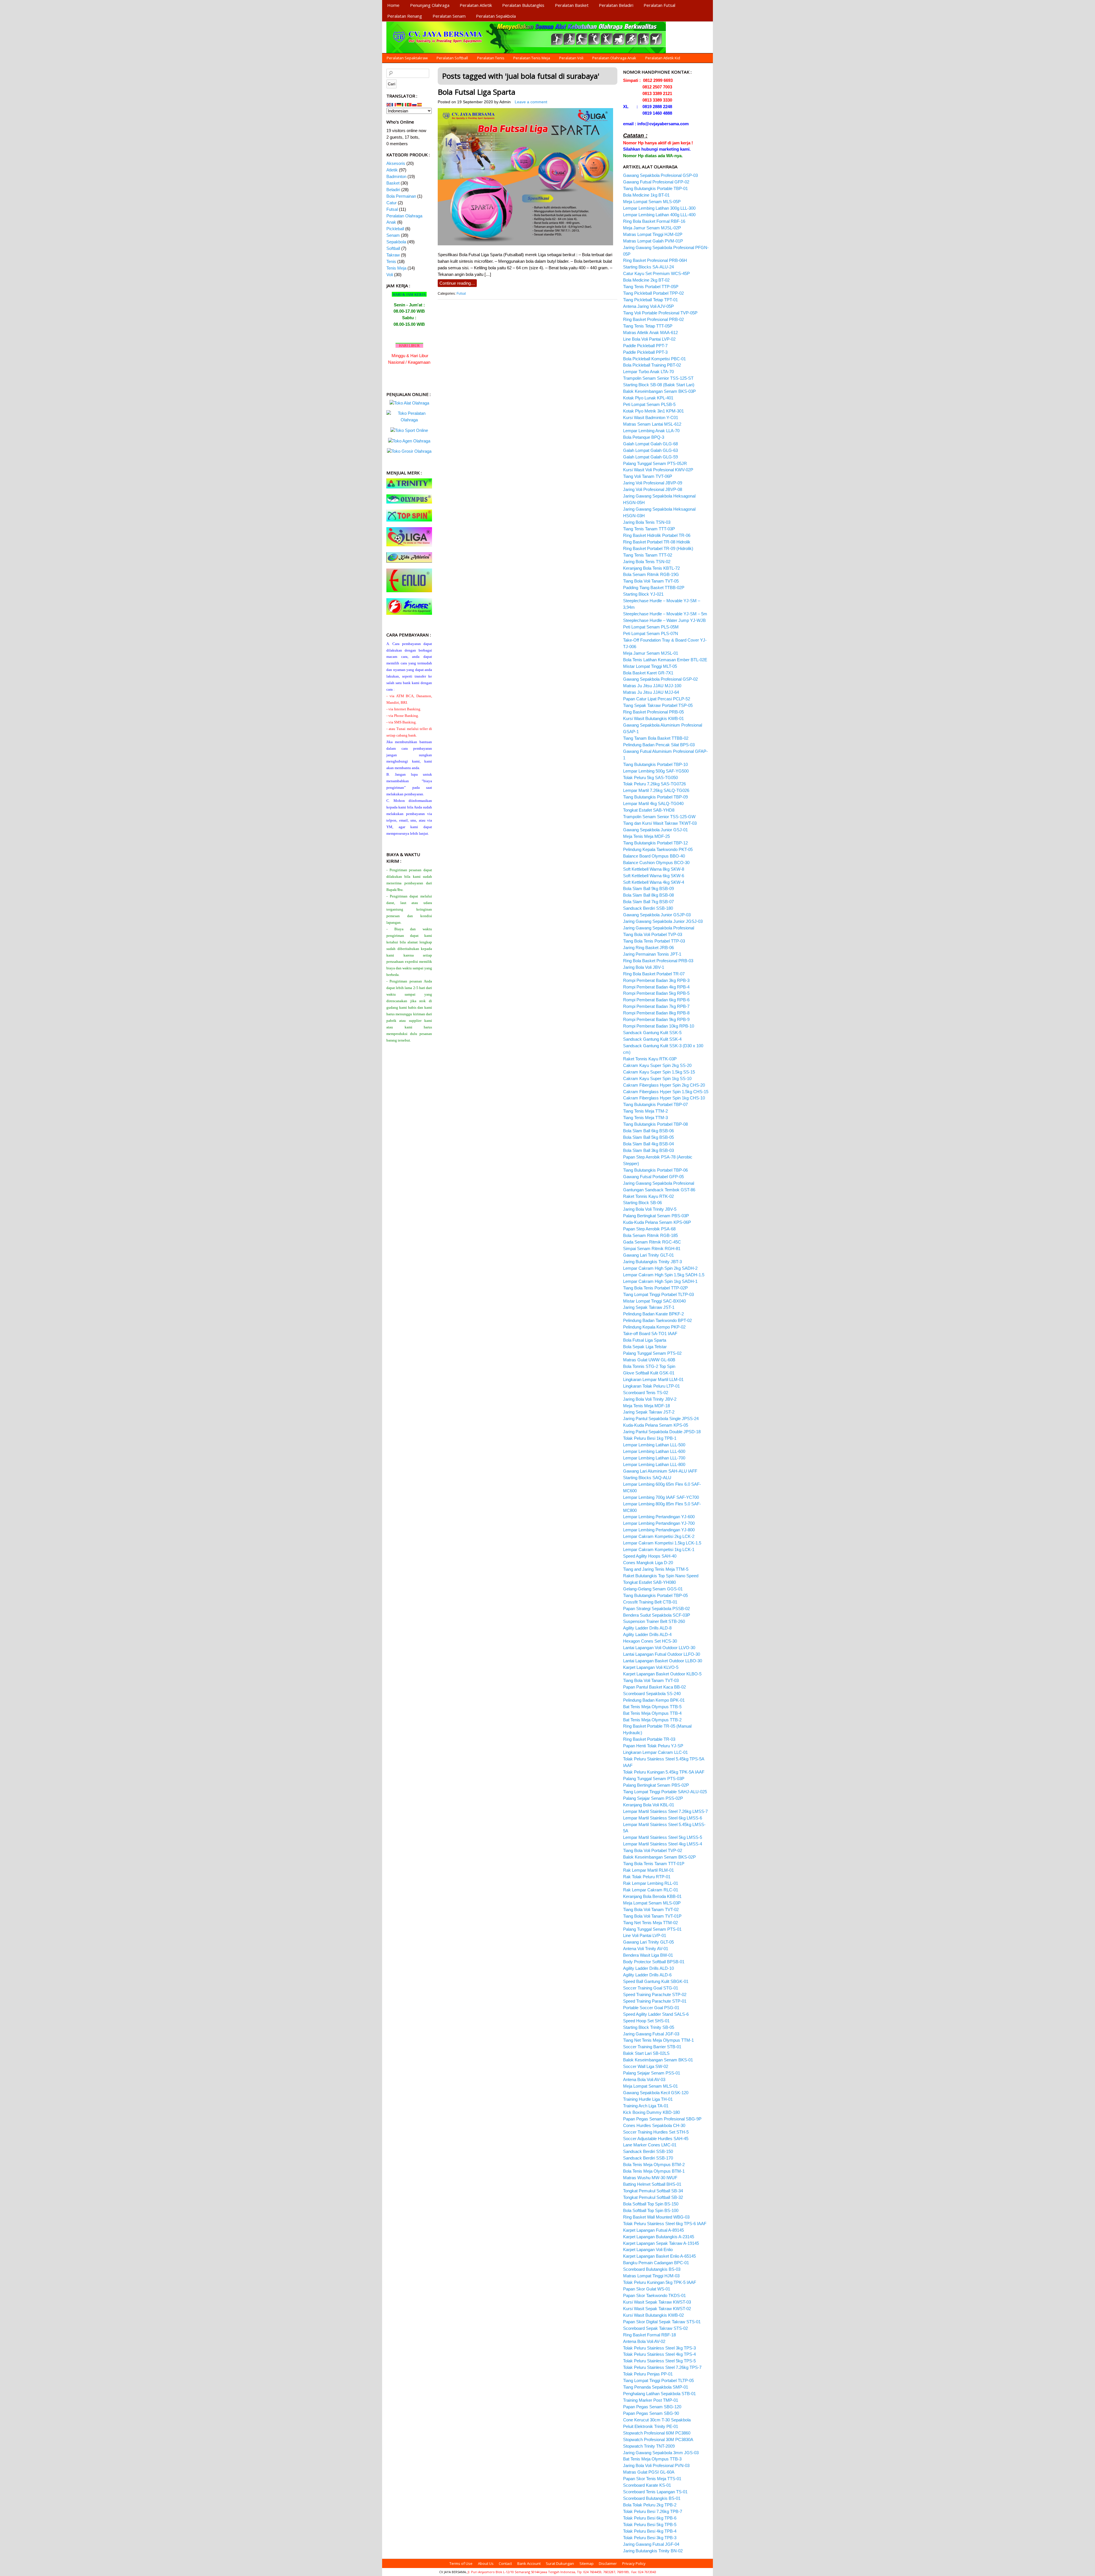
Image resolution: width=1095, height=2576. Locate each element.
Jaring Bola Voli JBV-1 (644, 967)
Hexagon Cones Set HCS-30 (650, 1641)
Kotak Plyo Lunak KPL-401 (648, 398)
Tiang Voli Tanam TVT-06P (648, 476)
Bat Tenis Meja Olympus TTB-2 (652, 1720)
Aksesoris (396, 163)
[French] (394, 104)
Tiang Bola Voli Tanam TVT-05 (651, 581)
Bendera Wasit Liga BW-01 (648, 1955)
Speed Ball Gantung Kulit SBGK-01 (656, 1981)
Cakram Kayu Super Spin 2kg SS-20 (657, 1065)
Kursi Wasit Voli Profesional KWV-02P (658, 470)
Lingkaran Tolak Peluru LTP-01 (651, 1386)
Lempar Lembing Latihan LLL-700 (654, 1458)
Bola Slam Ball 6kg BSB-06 (648, 1131)
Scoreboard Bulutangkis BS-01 (652, 2498)
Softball (393, 248)
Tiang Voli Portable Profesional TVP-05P (660, 313)
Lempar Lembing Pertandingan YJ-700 (659, 1523)
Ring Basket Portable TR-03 (649, 1739)
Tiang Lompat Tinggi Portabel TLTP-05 (658, 2380)
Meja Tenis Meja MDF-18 (646, 1406)
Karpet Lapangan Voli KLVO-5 (651, 1667)
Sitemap (587, 2563)
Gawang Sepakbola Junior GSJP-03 (657, 915)
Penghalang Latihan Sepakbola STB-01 (659, 2394)
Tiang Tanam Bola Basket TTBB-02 (656, 738)
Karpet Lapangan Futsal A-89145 (653, 2230)
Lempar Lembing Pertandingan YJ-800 (659, 1530)
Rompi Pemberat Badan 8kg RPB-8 (656, 1013)
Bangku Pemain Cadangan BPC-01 (656, 2263)
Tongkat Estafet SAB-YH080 (649, 1582)
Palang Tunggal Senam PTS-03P (654, 1779)
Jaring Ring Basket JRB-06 (648, 948)
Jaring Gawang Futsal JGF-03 (651, 2034)
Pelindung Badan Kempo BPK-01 (654, 1700)
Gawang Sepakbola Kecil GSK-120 (656, 2093)
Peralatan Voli (571, 58)
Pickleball (395, 229)
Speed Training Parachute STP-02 (655, 1994)
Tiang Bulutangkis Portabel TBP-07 (655, 1104)
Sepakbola (396, 242)
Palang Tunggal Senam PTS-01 (652, 1929)
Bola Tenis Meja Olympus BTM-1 (654, 2171)
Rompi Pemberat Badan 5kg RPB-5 (656, 993)
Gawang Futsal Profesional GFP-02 (656, 182)
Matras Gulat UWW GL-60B (649, 1360)
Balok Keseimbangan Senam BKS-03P (659, 391)
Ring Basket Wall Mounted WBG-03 (656, 2217)
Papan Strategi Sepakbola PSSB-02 (656, 1609)
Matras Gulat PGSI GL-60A (649, 2472)
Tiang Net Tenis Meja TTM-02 (650, 1923)
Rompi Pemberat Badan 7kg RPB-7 (656, 1006)
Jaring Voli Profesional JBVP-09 (653, 483)
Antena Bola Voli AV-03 (644, 2079)
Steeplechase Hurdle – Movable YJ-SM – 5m (665, 614)
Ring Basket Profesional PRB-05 (653, 712)
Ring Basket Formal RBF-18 (649, 2335)
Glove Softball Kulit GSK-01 (649, 1373)
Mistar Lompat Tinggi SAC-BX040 (654, 1301)
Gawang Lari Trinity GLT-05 (648, 1942)
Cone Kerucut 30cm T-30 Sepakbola (657, 2420)
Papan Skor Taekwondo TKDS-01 (654, 2295)
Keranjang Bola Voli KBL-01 (649, 1805)
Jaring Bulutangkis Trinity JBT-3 (652, 1262)
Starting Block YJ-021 (643, 594)
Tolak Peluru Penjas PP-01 (648, 2374)
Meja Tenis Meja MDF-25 (646, 836)
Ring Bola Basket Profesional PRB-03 (658, 961)
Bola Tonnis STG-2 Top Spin (649, 1366)
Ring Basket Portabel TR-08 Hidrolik (657, 542)
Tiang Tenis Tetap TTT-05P (648, 326)
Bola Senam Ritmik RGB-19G (651, 574)
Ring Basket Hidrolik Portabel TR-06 (657, 535)
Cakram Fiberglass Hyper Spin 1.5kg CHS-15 (666, 1092)
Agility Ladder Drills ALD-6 (647, 1975)
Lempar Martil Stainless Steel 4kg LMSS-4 (663, 1844)
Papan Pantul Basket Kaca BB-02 (654, 1687)
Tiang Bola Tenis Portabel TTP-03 (654, 941)
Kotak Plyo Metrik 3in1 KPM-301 (653, 411)
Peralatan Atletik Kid (663, 58)
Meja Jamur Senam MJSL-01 (651, 653)
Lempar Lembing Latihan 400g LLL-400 (659, 215)
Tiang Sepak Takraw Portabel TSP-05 (658, 705)
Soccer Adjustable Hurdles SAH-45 (656, 2139)
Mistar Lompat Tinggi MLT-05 (650, 666)
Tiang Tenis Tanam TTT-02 (648, 555)
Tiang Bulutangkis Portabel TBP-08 (655, 1124)
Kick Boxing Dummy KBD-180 (651, 2112)
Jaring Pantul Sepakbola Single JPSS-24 (661, 1419)
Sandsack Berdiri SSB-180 (648, 908)
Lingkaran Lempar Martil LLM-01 (653, 1379)
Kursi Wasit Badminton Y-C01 (651, 417)
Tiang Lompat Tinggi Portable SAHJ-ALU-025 (665, 1792)
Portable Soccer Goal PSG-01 (651, 2008)
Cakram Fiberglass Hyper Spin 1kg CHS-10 (664, 1098)
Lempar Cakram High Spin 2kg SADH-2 (660, 1268)
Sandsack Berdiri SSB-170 (648, 2158)
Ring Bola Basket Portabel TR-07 (654, 974)
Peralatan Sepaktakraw (407, 58)
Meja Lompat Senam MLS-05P (652, 202)
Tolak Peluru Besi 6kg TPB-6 (650, 2518)
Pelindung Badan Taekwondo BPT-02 (657, 1320)
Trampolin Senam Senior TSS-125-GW (659, 817)
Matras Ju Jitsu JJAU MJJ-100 (652, 686)
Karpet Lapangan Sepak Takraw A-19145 (661, 2243)
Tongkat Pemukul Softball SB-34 (653, 2191)
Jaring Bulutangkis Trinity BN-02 (653, 2551)
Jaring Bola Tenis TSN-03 (647, 522)
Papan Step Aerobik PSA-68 (649, 1229)
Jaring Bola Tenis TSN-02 (647, 562)
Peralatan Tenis (491, 58)
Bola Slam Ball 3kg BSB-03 (648, 1150)
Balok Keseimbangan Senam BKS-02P (659, 1857)
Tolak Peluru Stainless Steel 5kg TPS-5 (659, 2361)
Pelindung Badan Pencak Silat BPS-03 (659, 745)
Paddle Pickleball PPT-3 (645, 352)
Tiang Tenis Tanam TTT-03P (649, 529)
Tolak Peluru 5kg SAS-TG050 (650, 778)
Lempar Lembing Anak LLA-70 (651, 431)
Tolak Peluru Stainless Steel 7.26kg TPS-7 (662, 2367)
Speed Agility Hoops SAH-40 (650, 1556)
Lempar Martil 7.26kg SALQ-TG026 (656, 790)
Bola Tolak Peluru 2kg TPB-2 (650, 2505)
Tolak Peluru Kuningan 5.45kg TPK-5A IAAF (664, 1772)
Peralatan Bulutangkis (523, 5)
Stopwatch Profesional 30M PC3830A (658, 2439)
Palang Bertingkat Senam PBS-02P (656, 1785)
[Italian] (404, 104)
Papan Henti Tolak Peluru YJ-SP (653, 1746)
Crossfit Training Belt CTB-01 (650, 1602)
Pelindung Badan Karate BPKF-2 (653, 1314)
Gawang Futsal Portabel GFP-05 (653, 1177)
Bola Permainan (401, 196)
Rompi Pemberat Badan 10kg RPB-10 (659, 1026)
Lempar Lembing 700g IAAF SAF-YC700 (661, 1497)
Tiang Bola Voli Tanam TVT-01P (652, 1916)
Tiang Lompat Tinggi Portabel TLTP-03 (658, 1294)
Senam (393, 235)
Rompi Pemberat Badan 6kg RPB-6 (656, 1000)
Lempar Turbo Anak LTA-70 (648, 372)
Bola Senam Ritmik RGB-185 (650, 1235)
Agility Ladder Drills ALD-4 (647, 1634)
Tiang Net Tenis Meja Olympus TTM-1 (658, 2040)
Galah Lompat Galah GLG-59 (650, 457)
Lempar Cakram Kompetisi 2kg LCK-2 (659, 1536)
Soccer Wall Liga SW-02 (646, 2066)
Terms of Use (461, 2563)
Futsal (461, 294)
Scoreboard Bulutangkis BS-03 (652, 2269)
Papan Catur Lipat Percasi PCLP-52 (657, 699)
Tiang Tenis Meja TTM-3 (645, 1118)
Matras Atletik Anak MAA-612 (650, 332)
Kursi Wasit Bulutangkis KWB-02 (653, 2315)
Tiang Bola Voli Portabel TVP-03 (653, 934)
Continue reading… (457, 283)
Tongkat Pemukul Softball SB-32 (653, 2197)
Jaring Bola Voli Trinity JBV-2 (650, 1399)
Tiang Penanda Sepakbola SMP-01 (656, 2387)
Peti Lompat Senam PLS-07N (651, 633)
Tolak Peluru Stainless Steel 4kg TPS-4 (659, 2354)
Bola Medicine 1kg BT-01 (646, 195)
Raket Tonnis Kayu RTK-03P (650, 1059)
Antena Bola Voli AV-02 (644, 2341)
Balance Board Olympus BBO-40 (654, 856)
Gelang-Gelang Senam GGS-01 (653, 1589)
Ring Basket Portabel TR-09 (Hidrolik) (658, 548)
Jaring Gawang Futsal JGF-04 (651, 2544)
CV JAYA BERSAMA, (453, 2572)
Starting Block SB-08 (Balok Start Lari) (659, 385)
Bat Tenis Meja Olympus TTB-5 (652, 1707)
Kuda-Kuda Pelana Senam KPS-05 (656, 1425)
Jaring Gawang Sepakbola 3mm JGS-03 (661, 2453)
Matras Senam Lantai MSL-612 (652, 424)
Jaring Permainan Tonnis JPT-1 (652, 954)
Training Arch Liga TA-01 (646, 2106)
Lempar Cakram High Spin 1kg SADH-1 (660, 1281)
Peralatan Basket (572, 5)
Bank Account (529, 2563)
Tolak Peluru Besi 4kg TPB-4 (650, 2531)
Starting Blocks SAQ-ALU (647, 1478)
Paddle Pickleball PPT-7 (645, 346)
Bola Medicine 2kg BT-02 (646, 280)
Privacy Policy (634, 2563)
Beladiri (393, 190)
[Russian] (415, 104)
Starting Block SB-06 (642, 1203)
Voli (390, 275)
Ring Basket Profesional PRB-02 (653, 319)
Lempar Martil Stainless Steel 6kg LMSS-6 (663, 1818)
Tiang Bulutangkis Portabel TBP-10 (655, 764)
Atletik (392, 170)
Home (393, 5)
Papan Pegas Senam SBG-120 (652, 2407)
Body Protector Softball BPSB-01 (654, 1962)
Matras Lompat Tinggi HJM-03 (651, 2276)
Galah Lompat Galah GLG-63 (650, 450)
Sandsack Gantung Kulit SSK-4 (652, 1039)
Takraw (393, 255)
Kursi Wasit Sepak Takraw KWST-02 (657, 2309)
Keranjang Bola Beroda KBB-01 (652, 1896)
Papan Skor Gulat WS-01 (647, 2289)
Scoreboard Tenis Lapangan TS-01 (655, 2492)
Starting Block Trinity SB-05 (649, 2027)
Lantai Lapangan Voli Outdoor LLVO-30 (659, 1648)
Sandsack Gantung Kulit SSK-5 (652, 1033)
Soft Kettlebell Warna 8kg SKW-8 (654, 869)
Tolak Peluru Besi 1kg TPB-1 (650, 1438)
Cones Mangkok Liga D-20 (648, 1563)
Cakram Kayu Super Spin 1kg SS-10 (657, 1078)
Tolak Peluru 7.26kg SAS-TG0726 (654, 784)
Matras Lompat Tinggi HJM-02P (653, 234)
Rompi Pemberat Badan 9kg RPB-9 (656, 1019)
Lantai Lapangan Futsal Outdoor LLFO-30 (662, 1654)
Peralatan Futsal (659, 5)
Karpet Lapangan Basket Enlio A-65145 (659, 2256)
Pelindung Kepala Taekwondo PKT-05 (658, 849)
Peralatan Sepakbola (496, 16)
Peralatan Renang (405, 16)
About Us (486, 2563)
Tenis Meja (396, 268)
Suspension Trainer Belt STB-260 (654, 1621)
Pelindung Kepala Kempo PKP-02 (654, 1327)
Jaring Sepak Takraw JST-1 (649, 1307)
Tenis (391, 261)
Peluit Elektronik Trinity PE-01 (651, 2426)
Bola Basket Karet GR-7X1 (648, 673)
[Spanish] (420, 104)
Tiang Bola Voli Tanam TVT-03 (651, 1680)
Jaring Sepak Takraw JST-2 (649, 1412)
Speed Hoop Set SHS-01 (646, 2021)
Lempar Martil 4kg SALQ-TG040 (653, 803)
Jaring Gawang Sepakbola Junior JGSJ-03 (663, 921)
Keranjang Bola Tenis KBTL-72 (651, 568)
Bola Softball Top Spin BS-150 (651, 2204)
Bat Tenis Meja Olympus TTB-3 (652, 2459)
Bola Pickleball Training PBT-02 (652, 365)
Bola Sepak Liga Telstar (645, 1347)
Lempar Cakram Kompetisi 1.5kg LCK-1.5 (662, 1543)
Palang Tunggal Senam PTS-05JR (655, 463)
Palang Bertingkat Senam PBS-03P (656, 1216)
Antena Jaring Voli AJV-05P (648, 306)
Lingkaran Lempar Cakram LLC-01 (655, 1752)
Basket (393, 183)
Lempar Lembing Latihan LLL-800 (654, 1464)
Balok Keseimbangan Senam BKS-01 (658, 2060)
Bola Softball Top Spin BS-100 (651, 2210)
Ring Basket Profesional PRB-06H (655, 260)
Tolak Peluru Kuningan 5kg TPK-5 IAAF (660, 2282)
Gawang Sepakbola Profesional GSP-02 (660, 679)
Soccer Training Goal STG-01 (651, 1988)
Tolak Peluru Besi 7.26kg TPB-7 (653, 2511)
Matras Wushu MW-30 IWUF (650, 2178)
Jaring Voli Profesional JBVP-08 (653, 489)
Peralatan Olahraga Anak (614, 58)
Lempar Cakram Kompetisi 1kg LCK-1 (659, 1549)
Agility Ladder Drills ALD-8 (647, 1628)
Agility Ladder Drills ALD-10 (648, 1968)
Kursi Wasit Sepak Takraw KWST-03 (657, 2302)
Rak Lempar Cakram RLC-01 (651, 1890)
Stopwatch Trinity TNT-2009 (649, 2446)
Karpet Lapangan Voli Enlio (648, 2250)
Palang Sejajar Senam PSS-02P (653, 1798)
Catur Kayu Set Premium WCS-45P (656, 273)
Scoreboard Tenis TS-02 (646, 1393)
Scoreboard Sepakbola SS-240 (652, 1694)
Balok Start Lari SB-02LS (646, 2053)
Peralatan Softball (452, 58)
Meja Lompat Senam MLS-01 (650, 2086)
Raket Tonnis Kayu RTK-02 (648, 1196)
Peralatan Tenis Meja (532, 58)
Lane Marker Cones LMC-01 (650, 2145)
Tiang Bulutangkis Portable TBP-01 (655, 188)
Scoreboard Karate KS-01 (647, 2485)
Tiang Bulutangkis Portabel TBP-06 (655, 1170)
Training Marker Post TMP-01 (651, 2400)
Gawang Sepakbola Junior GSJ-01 (655, 830)
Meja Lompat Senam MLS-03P (652, 1903)
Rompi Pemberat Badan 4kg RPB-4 (656, 987)
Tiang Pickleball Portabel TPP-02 (653, 293)
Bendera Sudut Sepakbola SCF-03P (657, 1615)
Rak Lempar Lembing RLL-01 (651, 1883)
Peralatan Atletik (476, 5)
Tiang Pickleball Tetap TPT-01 (650, 300)
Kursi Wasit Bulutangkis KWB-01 (653, 718)
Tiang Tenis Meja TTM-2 (645, 1111)
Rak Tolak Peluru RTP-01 (647, 1877)
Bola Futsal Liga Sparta (476, 92)
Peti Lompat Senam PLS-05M (651, 627)
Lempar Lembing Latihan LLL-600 (654, 1451)
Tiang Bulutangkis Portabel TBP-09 (655, 797)
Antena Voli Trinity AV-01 (646, 1949)
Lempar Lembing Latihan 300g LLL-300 (659, 208)
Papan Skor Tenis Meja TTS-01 (652, 2479)
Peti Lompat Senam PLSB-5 (649, 404)
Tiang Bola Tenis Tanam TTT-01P (654, 1864)
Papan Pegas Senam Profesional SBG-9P (662, 2119)
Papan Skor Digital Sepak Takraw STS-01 (662, 2322)
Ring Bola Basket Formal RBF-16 (654, 221)
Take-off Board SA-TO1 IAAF (650, 1334)
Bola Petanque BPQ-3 (644, 437)
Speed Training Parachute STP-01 (655, 2001)
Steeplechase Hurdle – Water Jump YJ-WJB (664, 620)
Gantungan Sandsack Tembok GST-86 (659, 1190)
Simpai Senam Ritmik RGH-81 (652, 1248)
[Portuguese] (409, 104)
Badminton (396, 176)
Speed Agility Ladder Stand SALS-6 (656, 2014)
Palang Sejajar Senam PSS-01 (652, 2073)
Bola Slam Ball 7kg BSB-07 (648, 902)
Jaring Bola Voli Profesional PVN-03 (656, 2465)
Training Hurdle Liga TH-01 (648, 2099)
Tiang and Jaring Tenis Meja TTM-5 (656, 1569)
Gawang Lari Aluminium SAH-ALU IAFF (660, 1471)
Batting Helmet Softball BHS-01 (652, 2184)
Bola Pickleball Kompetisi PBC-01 (654, 359)
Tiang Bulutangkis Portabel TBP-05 (655, 1595)
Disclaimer (608, 2563)
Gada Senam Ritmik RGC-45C (652, 1242)
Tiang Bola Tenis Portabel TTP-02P (655, 1288)
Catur (392, 203)
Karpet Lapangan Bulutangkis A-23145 (659, 2237)
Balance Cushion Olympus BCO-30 (656, 863)
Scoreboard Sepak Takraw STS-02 (655, 2328)
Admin (505, 102)
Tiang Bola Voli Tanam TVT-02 (651, 1909)
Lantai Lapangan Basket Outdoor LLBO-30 (663, 1661)
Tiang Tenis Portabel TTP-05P (651, 287)
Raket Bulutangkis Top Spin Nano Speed (661, 1576)
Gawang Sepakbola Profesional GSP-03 (660, 175)
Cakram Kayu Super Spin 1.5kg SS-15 (659, 1072)
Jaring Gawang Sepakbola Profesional (659, 928)
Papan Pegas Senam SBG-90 (651, 2413)
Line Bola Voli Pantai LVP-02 (649, 339)
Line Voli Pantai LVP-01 (645, 1935)
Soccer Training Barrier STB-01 (652, 2047)
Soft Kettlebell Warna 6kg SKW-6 (654, 876)
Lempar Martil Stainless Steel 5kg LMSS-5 (663, 1837)
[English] (389, 104)
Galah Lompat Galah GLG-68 (650, 444)
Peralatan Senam (449, 16)
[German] (399, 104)
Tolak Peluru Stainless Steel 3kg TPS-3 (659, 2348)
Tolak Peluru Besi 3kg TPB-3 (650, 2538)
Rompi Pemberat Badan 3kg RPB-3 (656, 980)
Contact (505, 2563)
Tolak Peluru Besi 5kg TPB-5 (650, 2525)
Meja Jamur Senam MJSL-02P (652, 228)
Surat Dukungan (560, 2563)
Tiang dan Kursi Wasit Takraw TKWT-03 (660, 823)
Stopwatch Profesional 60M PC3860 (657, 2433)
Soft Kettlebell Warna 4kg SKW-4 (654, 882)
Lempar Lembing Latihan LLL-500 (654, 1445)
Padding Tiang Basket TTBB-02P (654, 588)
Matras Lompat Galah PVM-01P (653, 241)
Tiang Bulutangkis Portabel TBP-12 (655, 843)
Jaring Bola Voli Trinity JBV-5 (650, 1209)
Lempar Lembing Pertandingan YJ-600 (659, 1517)
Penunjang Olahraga (430, 5)
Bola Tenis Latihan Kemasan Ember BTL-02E (665, 660)
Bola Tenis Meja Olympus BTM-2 (654, 2164)
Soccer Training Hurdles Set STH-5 (656, 2132)
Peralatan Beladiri (616, 5)
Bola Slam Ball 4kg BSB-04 (648, 1144)
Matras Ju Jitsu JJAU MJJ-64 (651, 692)
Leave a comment (531, 102)
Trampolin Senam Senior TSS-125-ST (658, 378)
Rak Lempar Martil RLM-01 (648, 1870)
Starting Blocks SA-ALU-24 (648, 267)
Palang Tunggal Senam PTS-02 (652, 1353)
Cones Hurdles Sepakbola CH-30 (654, 2125)
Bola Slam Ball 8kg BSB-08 (648, 895)
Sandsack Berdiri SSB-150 (648, 2151)
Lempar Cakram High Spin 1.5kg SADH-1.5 (664, 1275)
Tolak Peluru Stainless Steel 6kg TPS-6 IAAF (665, 2224)
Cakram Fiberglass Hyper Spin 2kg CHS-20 (664, 1085)
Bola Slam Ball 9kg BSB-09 (648, 888)
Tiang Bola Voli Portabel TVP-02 (653, 1850)
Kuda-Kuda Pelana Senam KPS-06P (657, 1222)
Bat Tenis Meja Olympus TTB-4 (652, 1713)
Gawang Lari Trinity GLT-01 (648, 1255)
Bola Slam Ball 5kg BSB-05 (648, 1137)
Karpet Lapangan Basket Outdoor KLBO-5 (662, 1674)
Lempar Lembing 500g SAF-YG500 (656, 771)
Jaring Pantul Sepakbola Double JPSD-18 (662, 1432)
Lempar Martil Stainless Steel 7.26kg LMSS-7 (665, 1811)
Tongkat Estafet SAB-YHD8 (649, 810)
